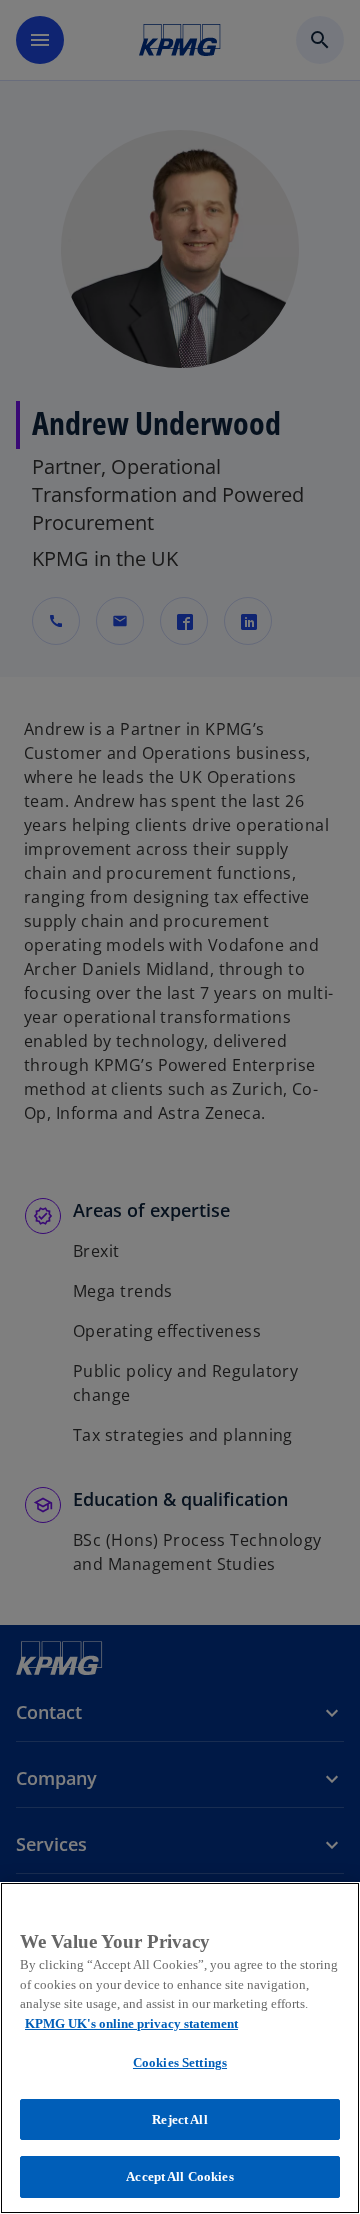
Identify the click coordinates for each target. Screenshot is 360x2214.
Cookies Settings (180, 2062)
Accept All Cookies (179, 2176)
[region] (180, 2048)
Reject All (179, 2119)
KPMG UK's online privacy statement (131, 2023)
